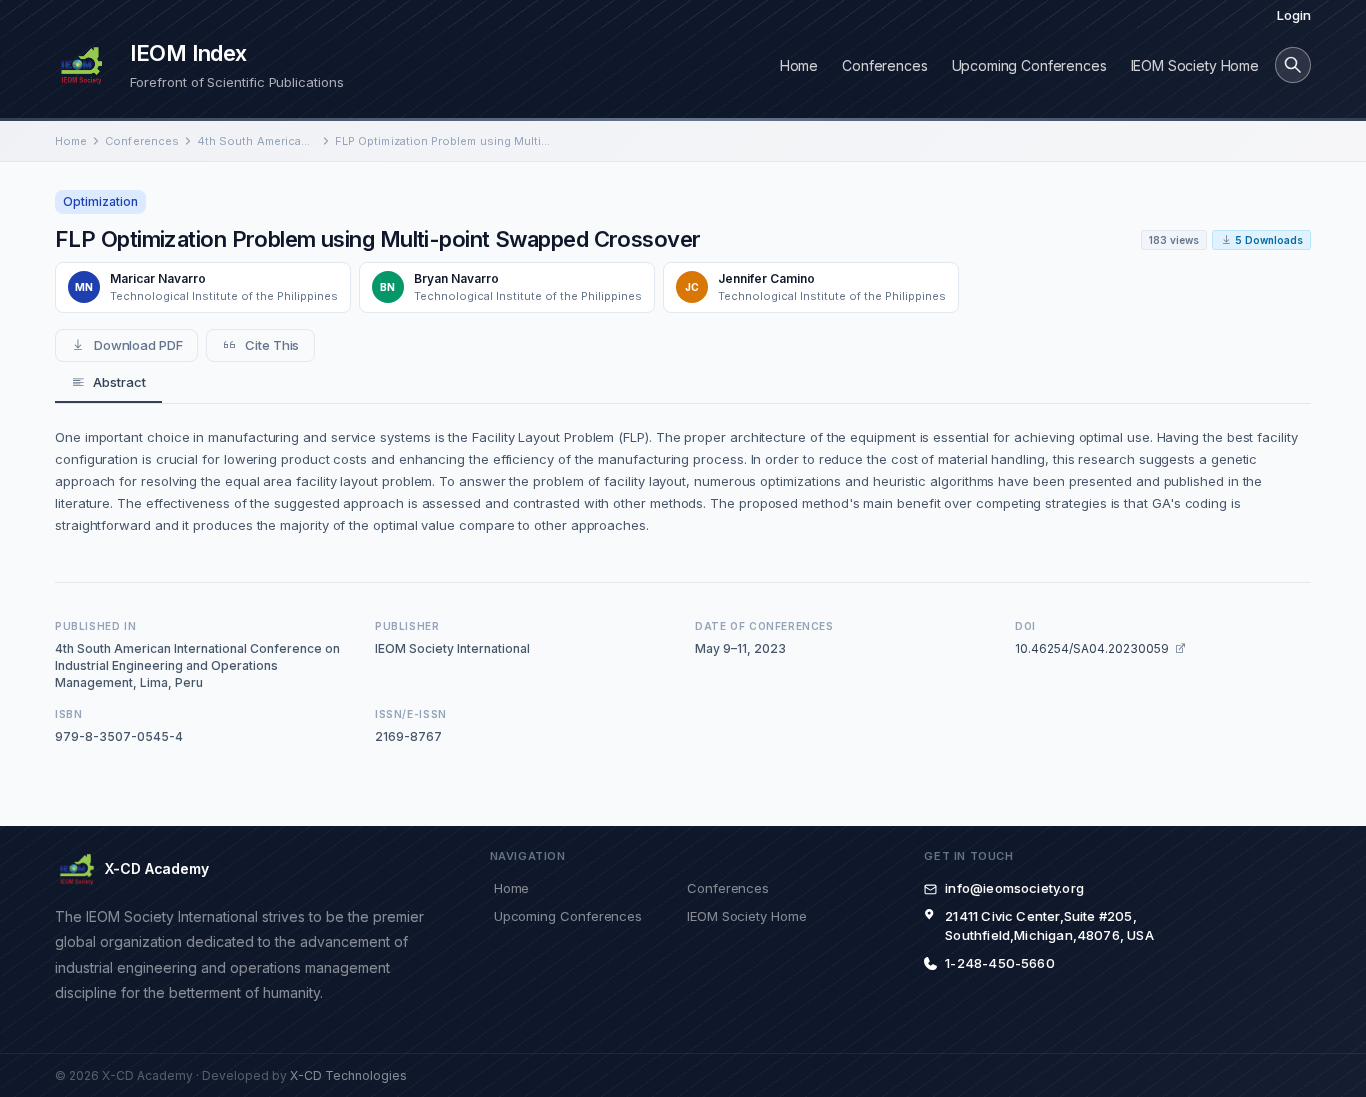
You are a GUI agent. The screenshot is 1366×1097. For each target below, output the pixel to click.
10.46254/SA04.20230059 (1092, 648)
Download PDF (138, 345)
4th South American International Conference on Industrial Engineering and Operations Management (257, 141)
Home (799, 65)
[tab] (108, 383)
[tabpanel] (683, 481)
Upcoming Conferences (1029, 65)
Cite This (272, 345)
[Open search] (1293, 65)
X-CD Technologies (348, 1075)
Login (1294, 15)
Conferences (884, 65)
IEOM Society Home (1195, 65)
